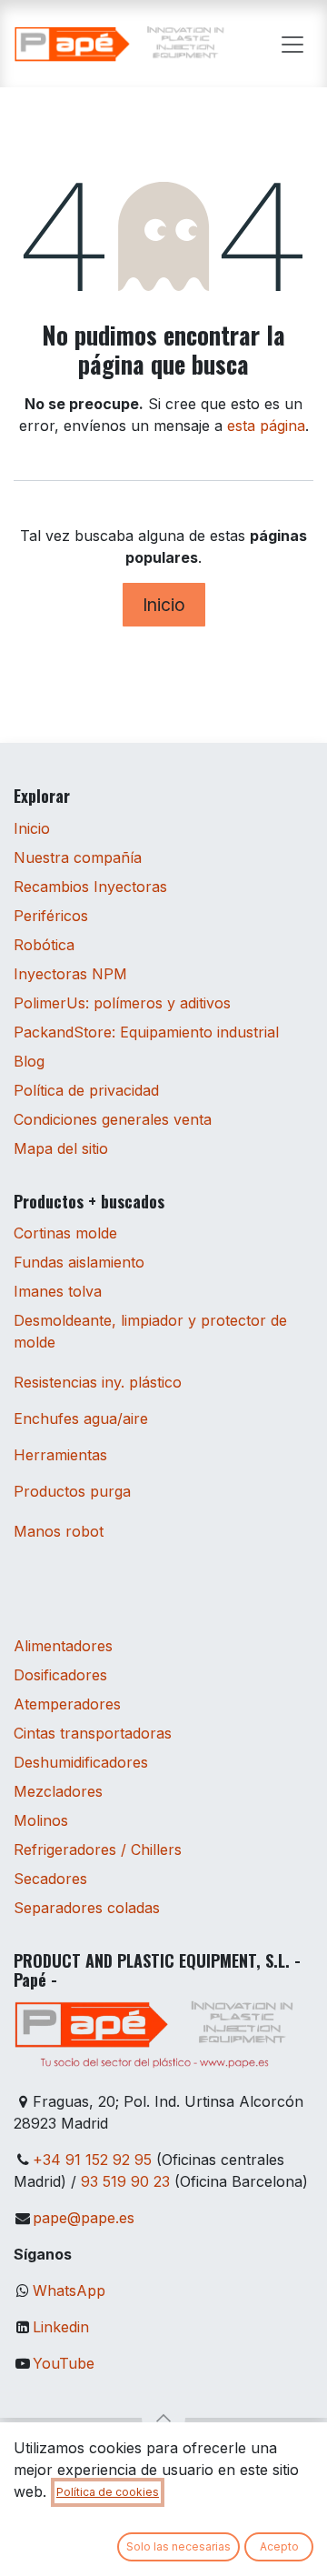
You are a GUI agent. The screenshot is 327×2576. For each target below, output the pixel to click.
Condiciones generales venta (113, 1119)
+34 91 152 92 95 (92, 2160)
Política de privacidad (86, 1090)
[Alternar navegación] (292, 44)
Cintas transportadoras (93, 1733)
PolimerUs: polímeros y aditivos (122, 1003)
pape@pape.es (84, 2218)
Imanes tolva (58, 1291)
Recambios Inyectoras (90, 887)
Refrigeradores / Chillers (98, 1849)
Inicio (164, 605)
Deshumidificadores (81, 1762)
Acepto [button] (279, 2546)
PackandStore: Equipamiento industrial (146, 1032)
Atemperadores (67, 1704)
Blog (29, 1061)
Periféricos (51, 916)
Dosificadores (60, 1675)
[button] (163, 2418)
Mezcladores (58, 1791)
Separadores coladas (87, 1908)
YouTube (64, 2363)
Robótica (44, 945)
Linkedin (61, 2327)
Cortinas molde (65, 1233)
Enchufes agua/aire (81, 1418)
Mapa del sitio (61, 1148)
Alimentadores (63, 1646)
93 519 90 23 (125, 2181)
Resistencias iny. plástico (98, 1382)
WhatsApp (69, 2290)
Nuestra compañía (78, 857)
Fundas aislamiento (79, 1262)
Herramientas (60, 1455)
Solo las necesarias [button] (178, 2546)
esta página (266, 426)
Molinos (41, 1820)
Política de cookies (108, 2492)
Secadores (50, 1879)
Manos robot (59, 1531)
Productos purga (72, 1491)
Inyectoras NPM (70, 974)
